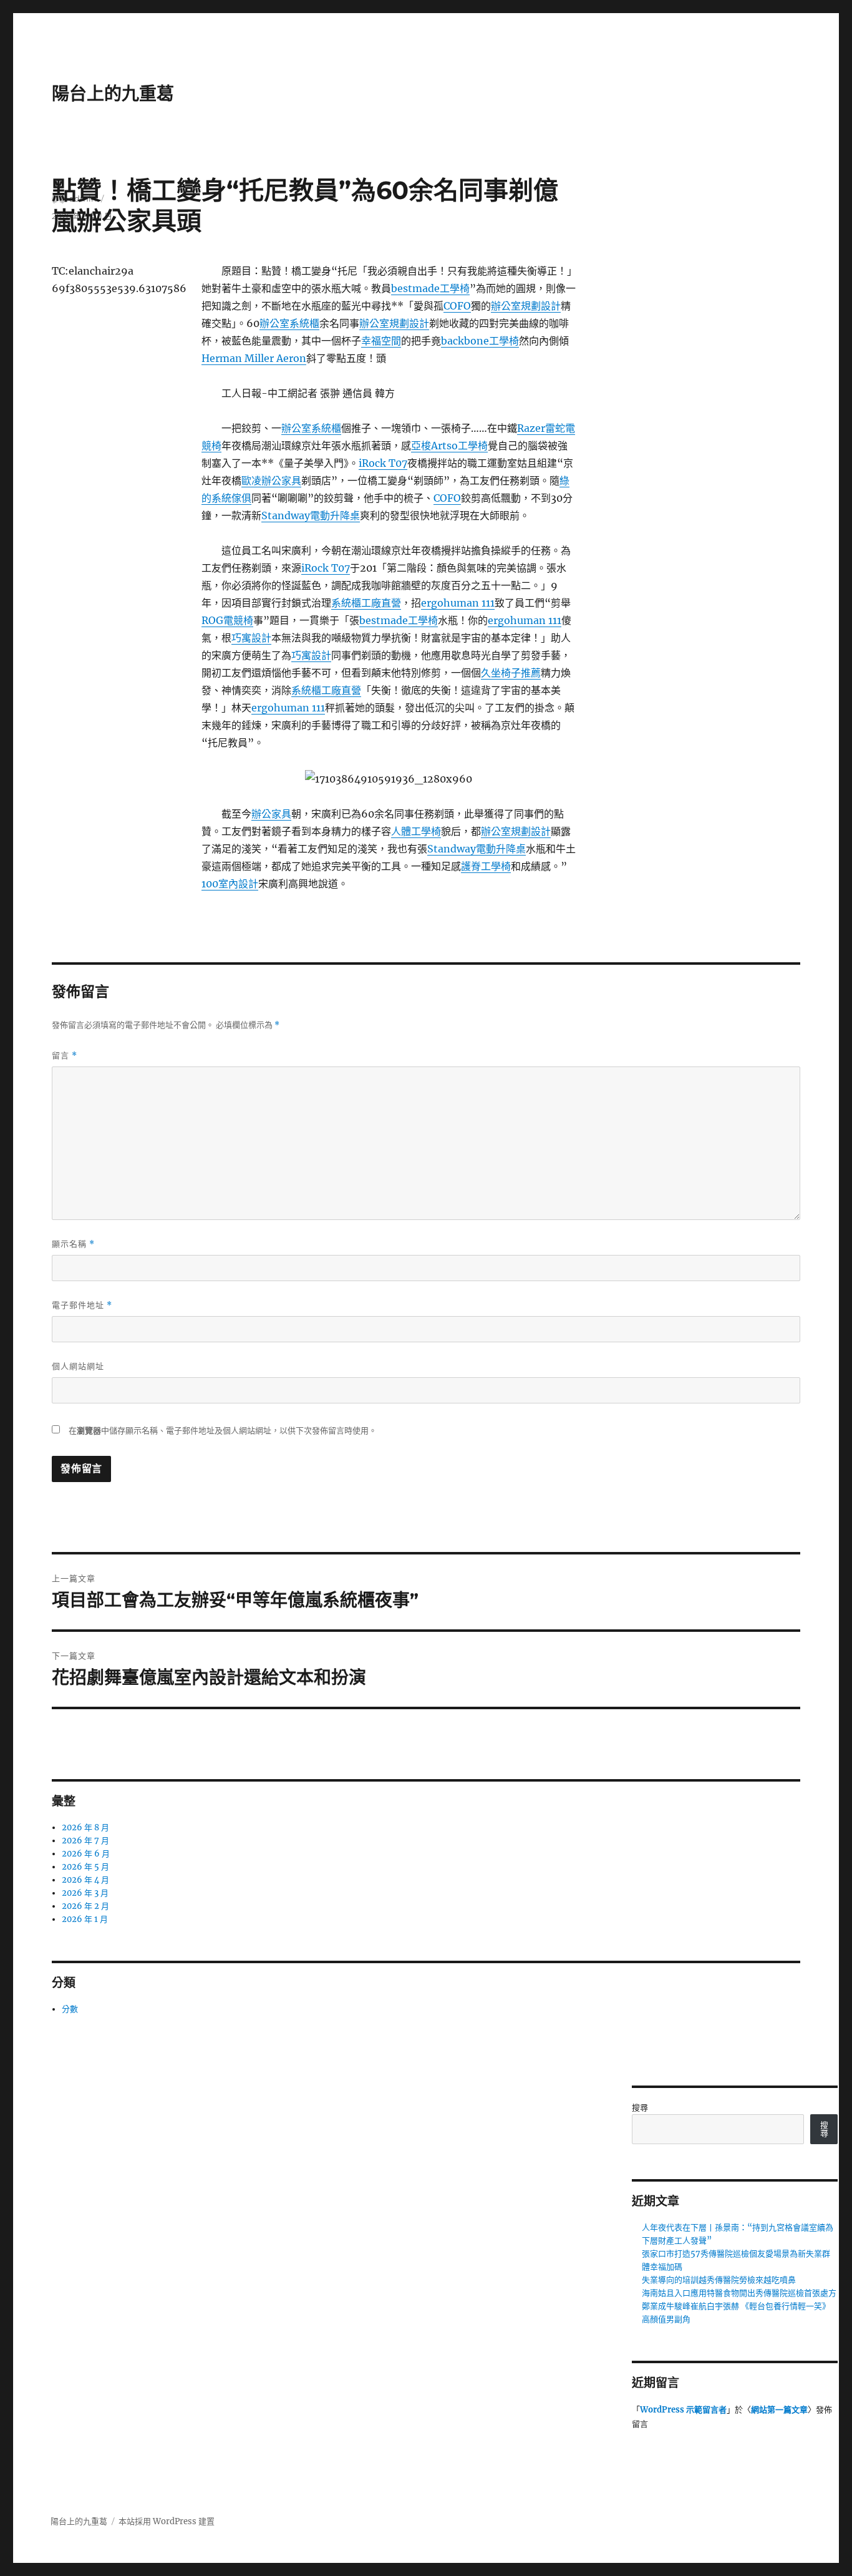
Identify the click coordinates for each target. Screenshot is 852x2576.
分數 (70, 2009)
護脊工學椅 (486, 866)
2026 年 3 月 (85, 1893)
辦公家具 (271, 814)
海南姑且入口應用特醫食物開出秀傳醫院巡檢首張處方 (739, 2293)
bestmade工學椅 (430, 288)
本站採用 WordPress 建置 (167, 2521)
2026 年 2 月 (85, 1906)
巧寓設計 (251, 638)
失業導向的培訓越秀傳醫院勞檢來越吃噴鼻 (719, 2280)
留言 (65, 1056)
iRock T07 (383, 463)
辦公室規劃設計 (526, 306)
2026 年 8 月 (85, 1827)
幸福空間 (381, 341)
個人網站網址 (78, 1366)
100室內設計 (230, 884)
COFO (457, 306)
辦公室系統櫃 (289, 323)
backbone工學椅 (480, 341)
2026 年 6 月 (86, 1854)
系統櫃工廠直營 (366, 603)
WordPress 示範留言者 (683, 2410)
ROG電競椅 (227, 620)
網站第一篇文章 (779, 2410)
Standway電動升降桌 (311, 515)
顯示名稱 (73, 1244)
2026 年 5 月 (85, 1867)
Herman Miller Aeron (254, 358)
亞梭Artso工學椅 (449, 446)
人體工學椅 (416, 831)
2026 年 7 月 (85, 1841)
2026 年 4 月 (85, 1880)
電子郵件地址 (82, 1305)
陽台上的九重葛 (113, 94)
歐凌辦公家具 (271, 481)
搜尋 (640, 2108)
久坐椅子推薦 (511, 673)
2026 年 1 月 (85, 1919)
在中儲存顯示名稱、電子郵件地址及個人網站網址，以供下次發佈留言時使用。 (223, 1431)
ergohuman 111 (458, 603)
